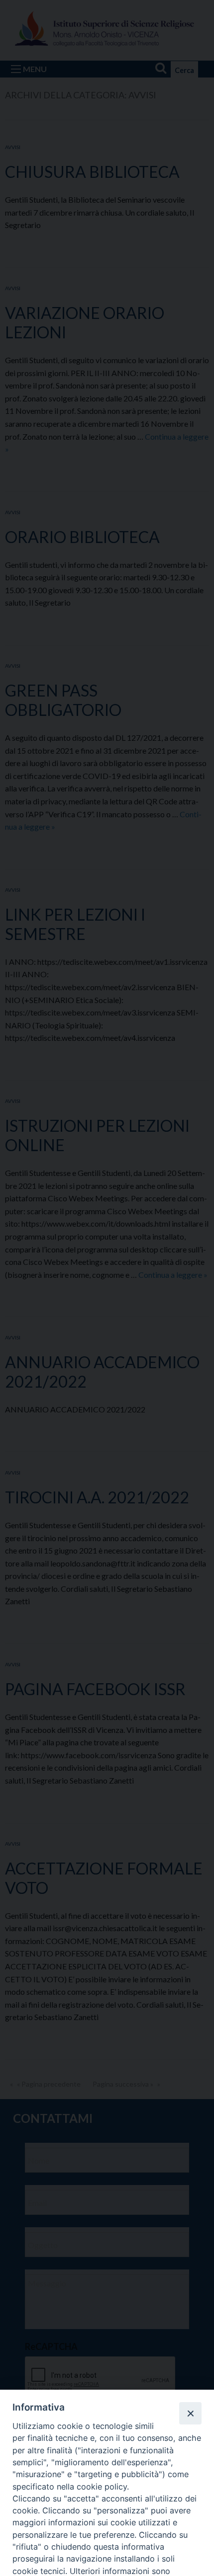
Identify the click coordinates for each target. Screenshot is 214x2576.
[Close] (190, 2413)
